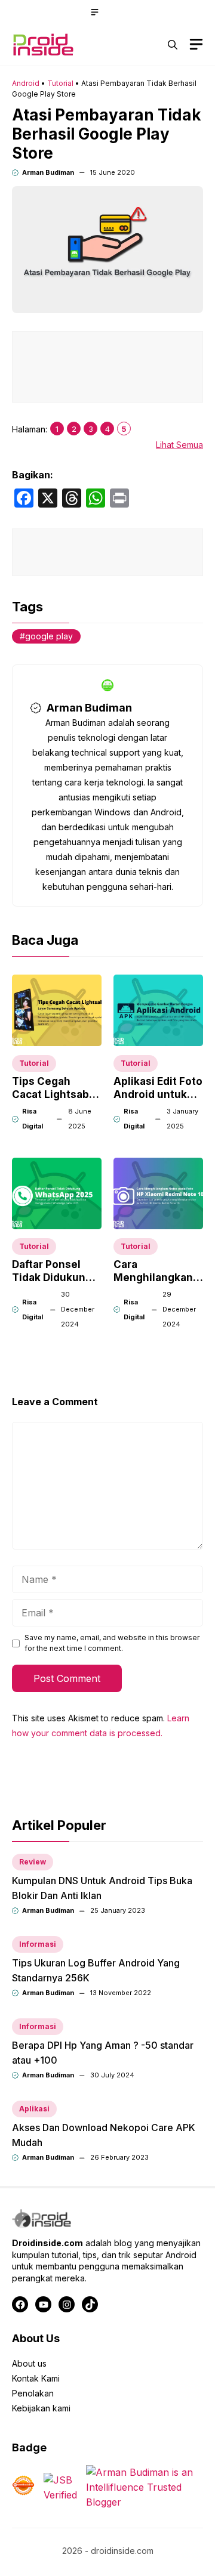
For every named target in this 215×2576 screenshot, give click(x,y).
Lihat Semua (179, 445)
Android (26, 83)
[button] (173, 45)
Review (33, 1862)
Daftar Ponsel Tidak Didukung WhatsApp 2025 (53, 1278)
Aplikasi (34, 2109)
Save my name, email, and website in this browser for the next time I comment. (112, 1643)
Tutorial (60, 83)
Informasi (38, 1944)
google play (49, 636)
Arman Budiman (48, 172)
